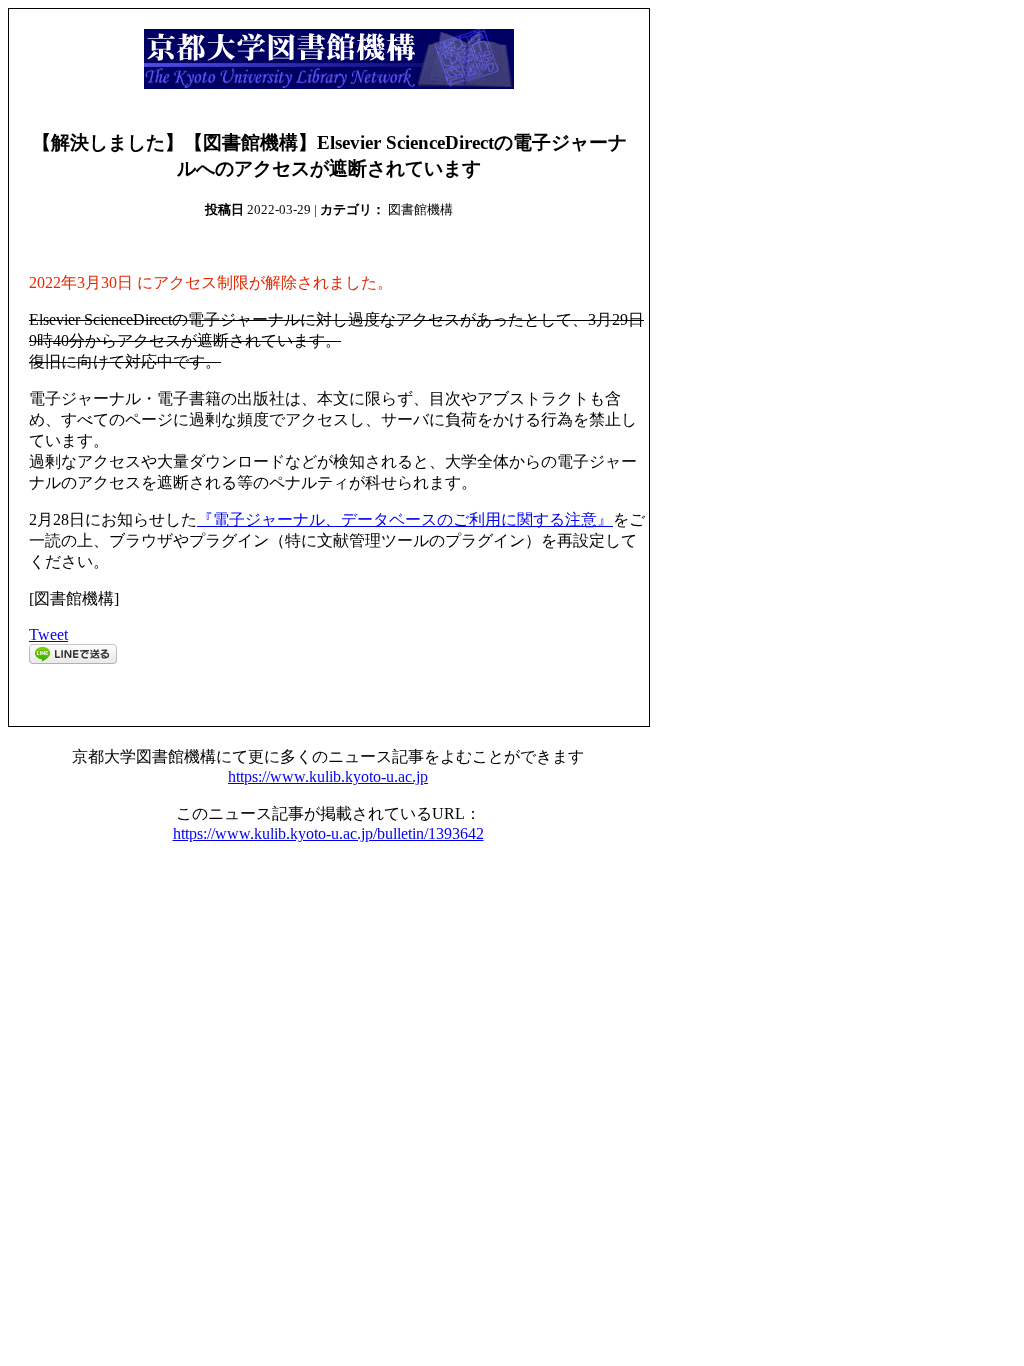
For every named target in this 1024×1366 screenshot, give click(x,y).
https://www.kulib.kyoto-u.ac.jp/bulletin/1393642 (328, 833)
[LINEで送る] (73, 658)
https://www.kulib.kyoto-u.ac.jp (328, 776)
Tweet (48, 634)
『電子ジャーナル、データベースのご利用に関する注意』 (405, 519)
